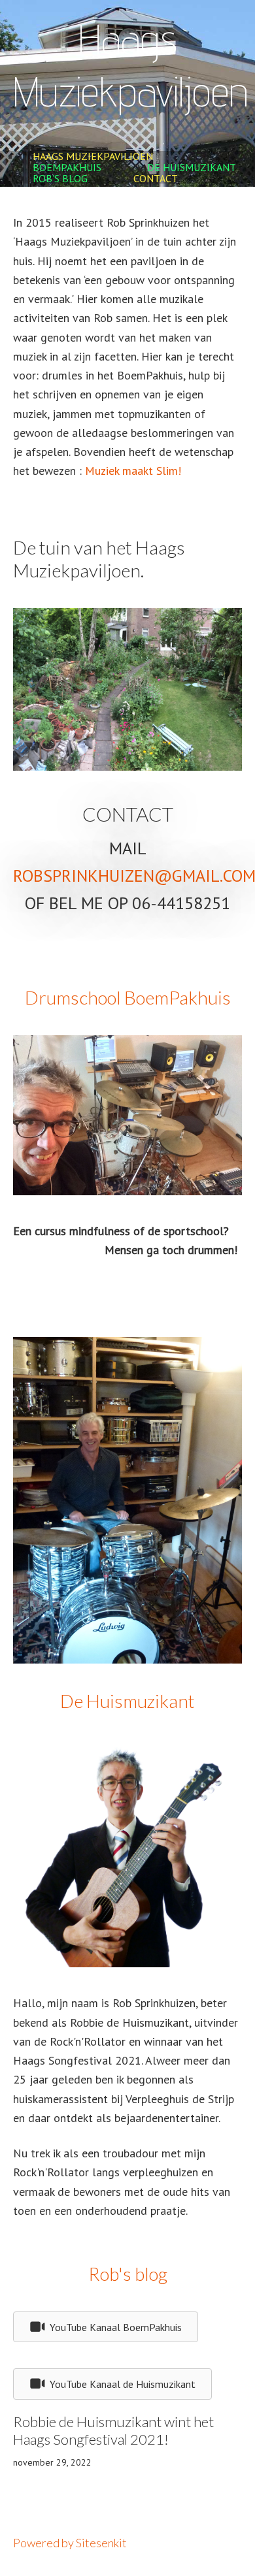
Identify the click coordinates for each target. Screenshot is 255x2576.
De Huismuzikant (192, 167)
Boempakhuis (67, 167)
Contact (156, 178)
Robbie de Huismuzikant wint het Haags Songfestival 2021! (113, 2431)
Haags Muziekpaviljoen (93, 156)
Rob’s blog (60, 178)
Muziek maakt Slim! (133, 471)
